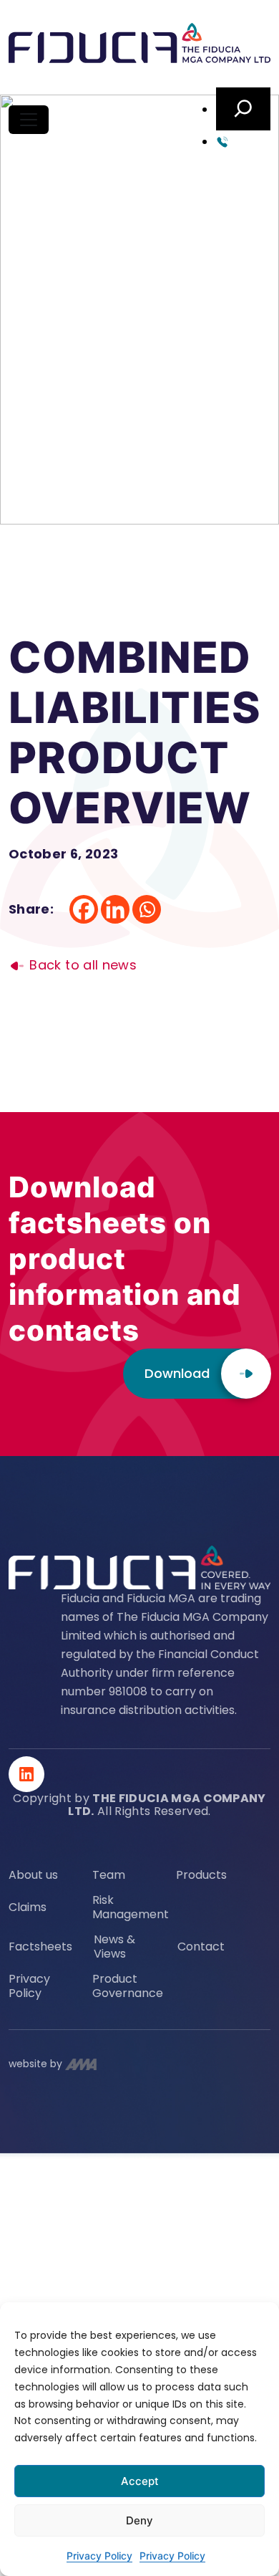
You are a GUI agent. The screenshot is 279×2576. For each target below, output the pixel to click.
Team (109, 1875)
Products (201, 1875)
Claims (28, 1907)
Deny (139, 2520)
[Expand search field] (243, 109)
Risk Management (131, 1907)
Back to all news (81, 965)
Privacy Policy (99, 2556)
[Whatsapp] (147, 909)
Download (177, 1373)
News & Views (114, 1947)
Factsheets (40, 1947)
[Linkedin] (115, 909)
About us (33, 1875)
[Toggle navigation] (29, 120)
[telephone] (243, 141)
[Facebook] (84, 909)
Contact (201, 1947)
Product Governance (128, 1986)
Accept (140, 2481)
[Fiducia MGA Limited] (139, 44)
